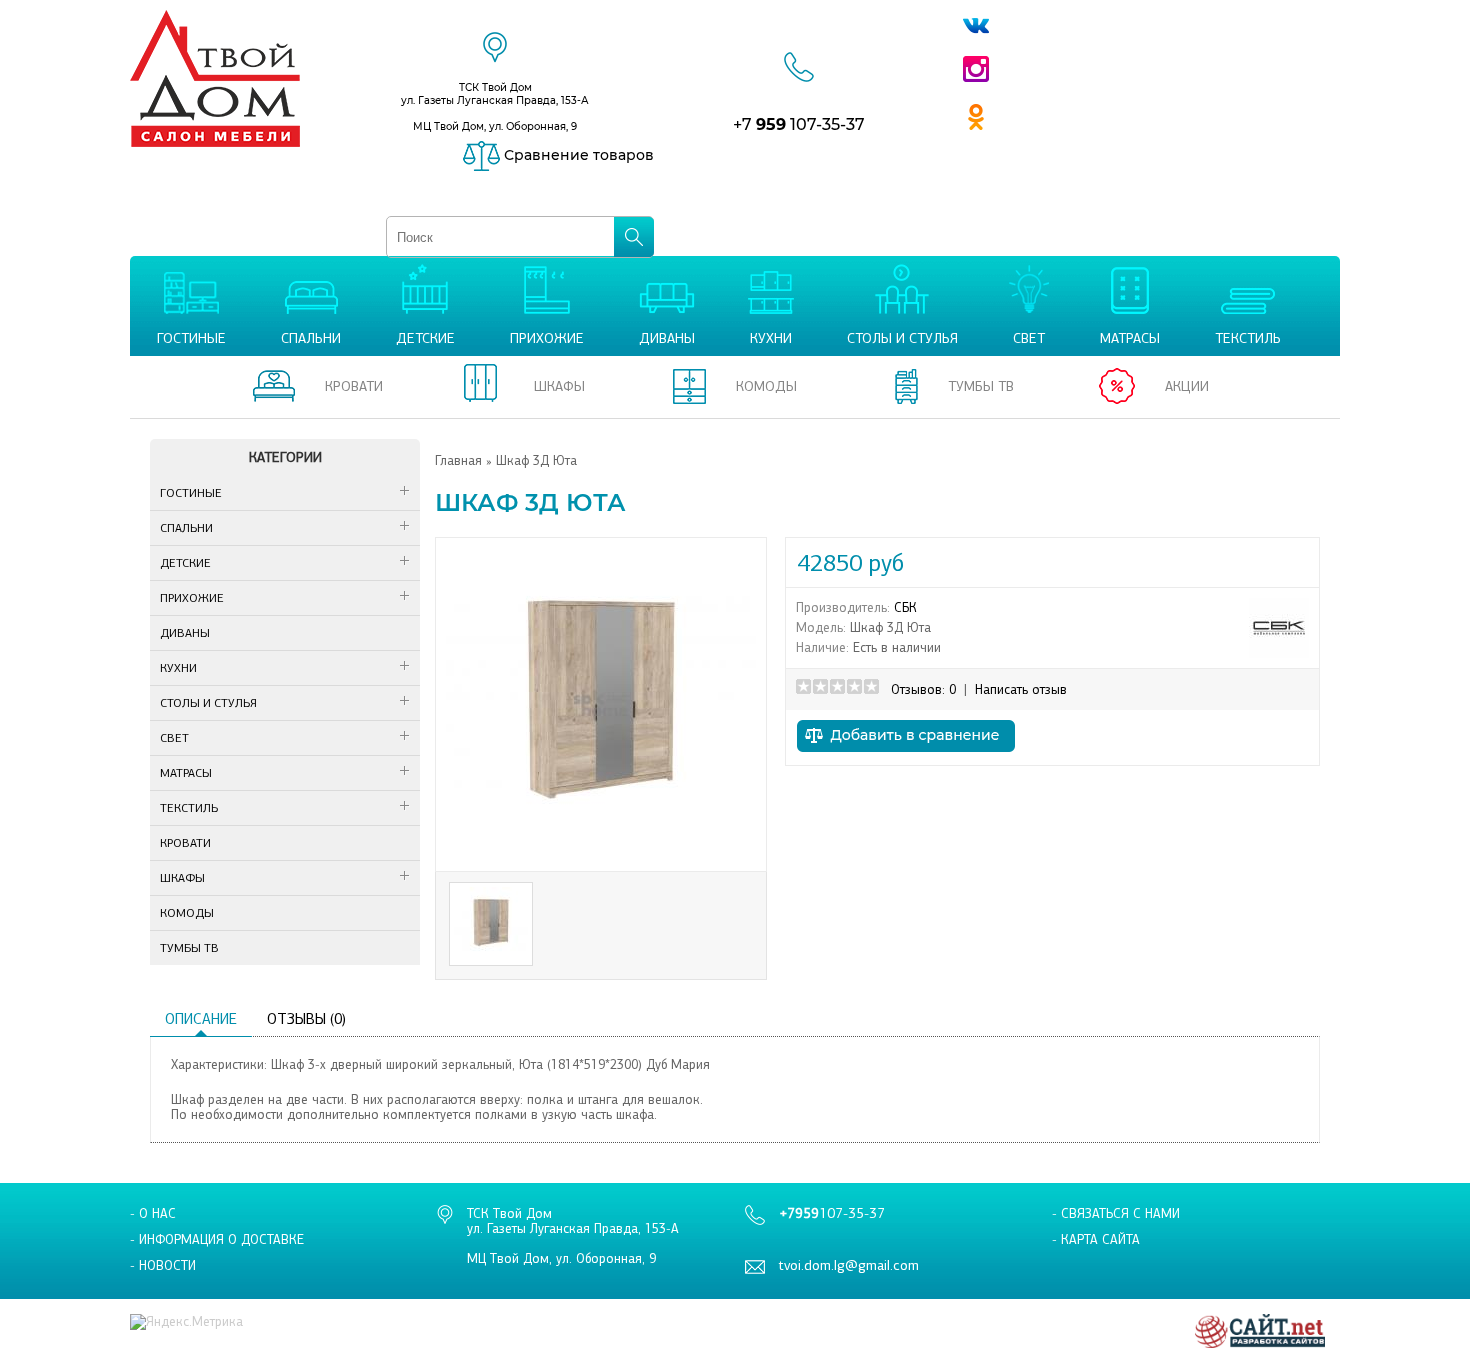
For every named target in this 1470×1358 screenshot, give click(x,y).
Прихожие (192, 598)
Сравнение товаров (577, 155)
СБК (905, 607)
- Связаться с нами (1116, 1213)
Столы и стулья (208, 703)
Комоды (187, 913)
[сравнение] (906, 757)
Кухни (178, 668)
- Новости (163, 1265)
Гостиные (191, 493)
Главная (458, 460)
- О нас (153, 1213)
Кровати (185, 843)
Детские (185, 563)
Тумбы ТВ (189, 948)
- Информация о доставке (217, 1239)
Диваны (185, 633)
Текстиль (189, 808)
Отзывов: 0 (923, 689)
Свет (174, 738)
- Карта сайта (1096, 1239)
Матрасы (186, 773)
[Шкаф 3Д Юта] (601, 853)
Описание (201, 1019)
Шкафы (182, 878)
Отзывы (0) (306, 1019)
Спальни (186, 528)
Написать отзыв (1021, 689)
